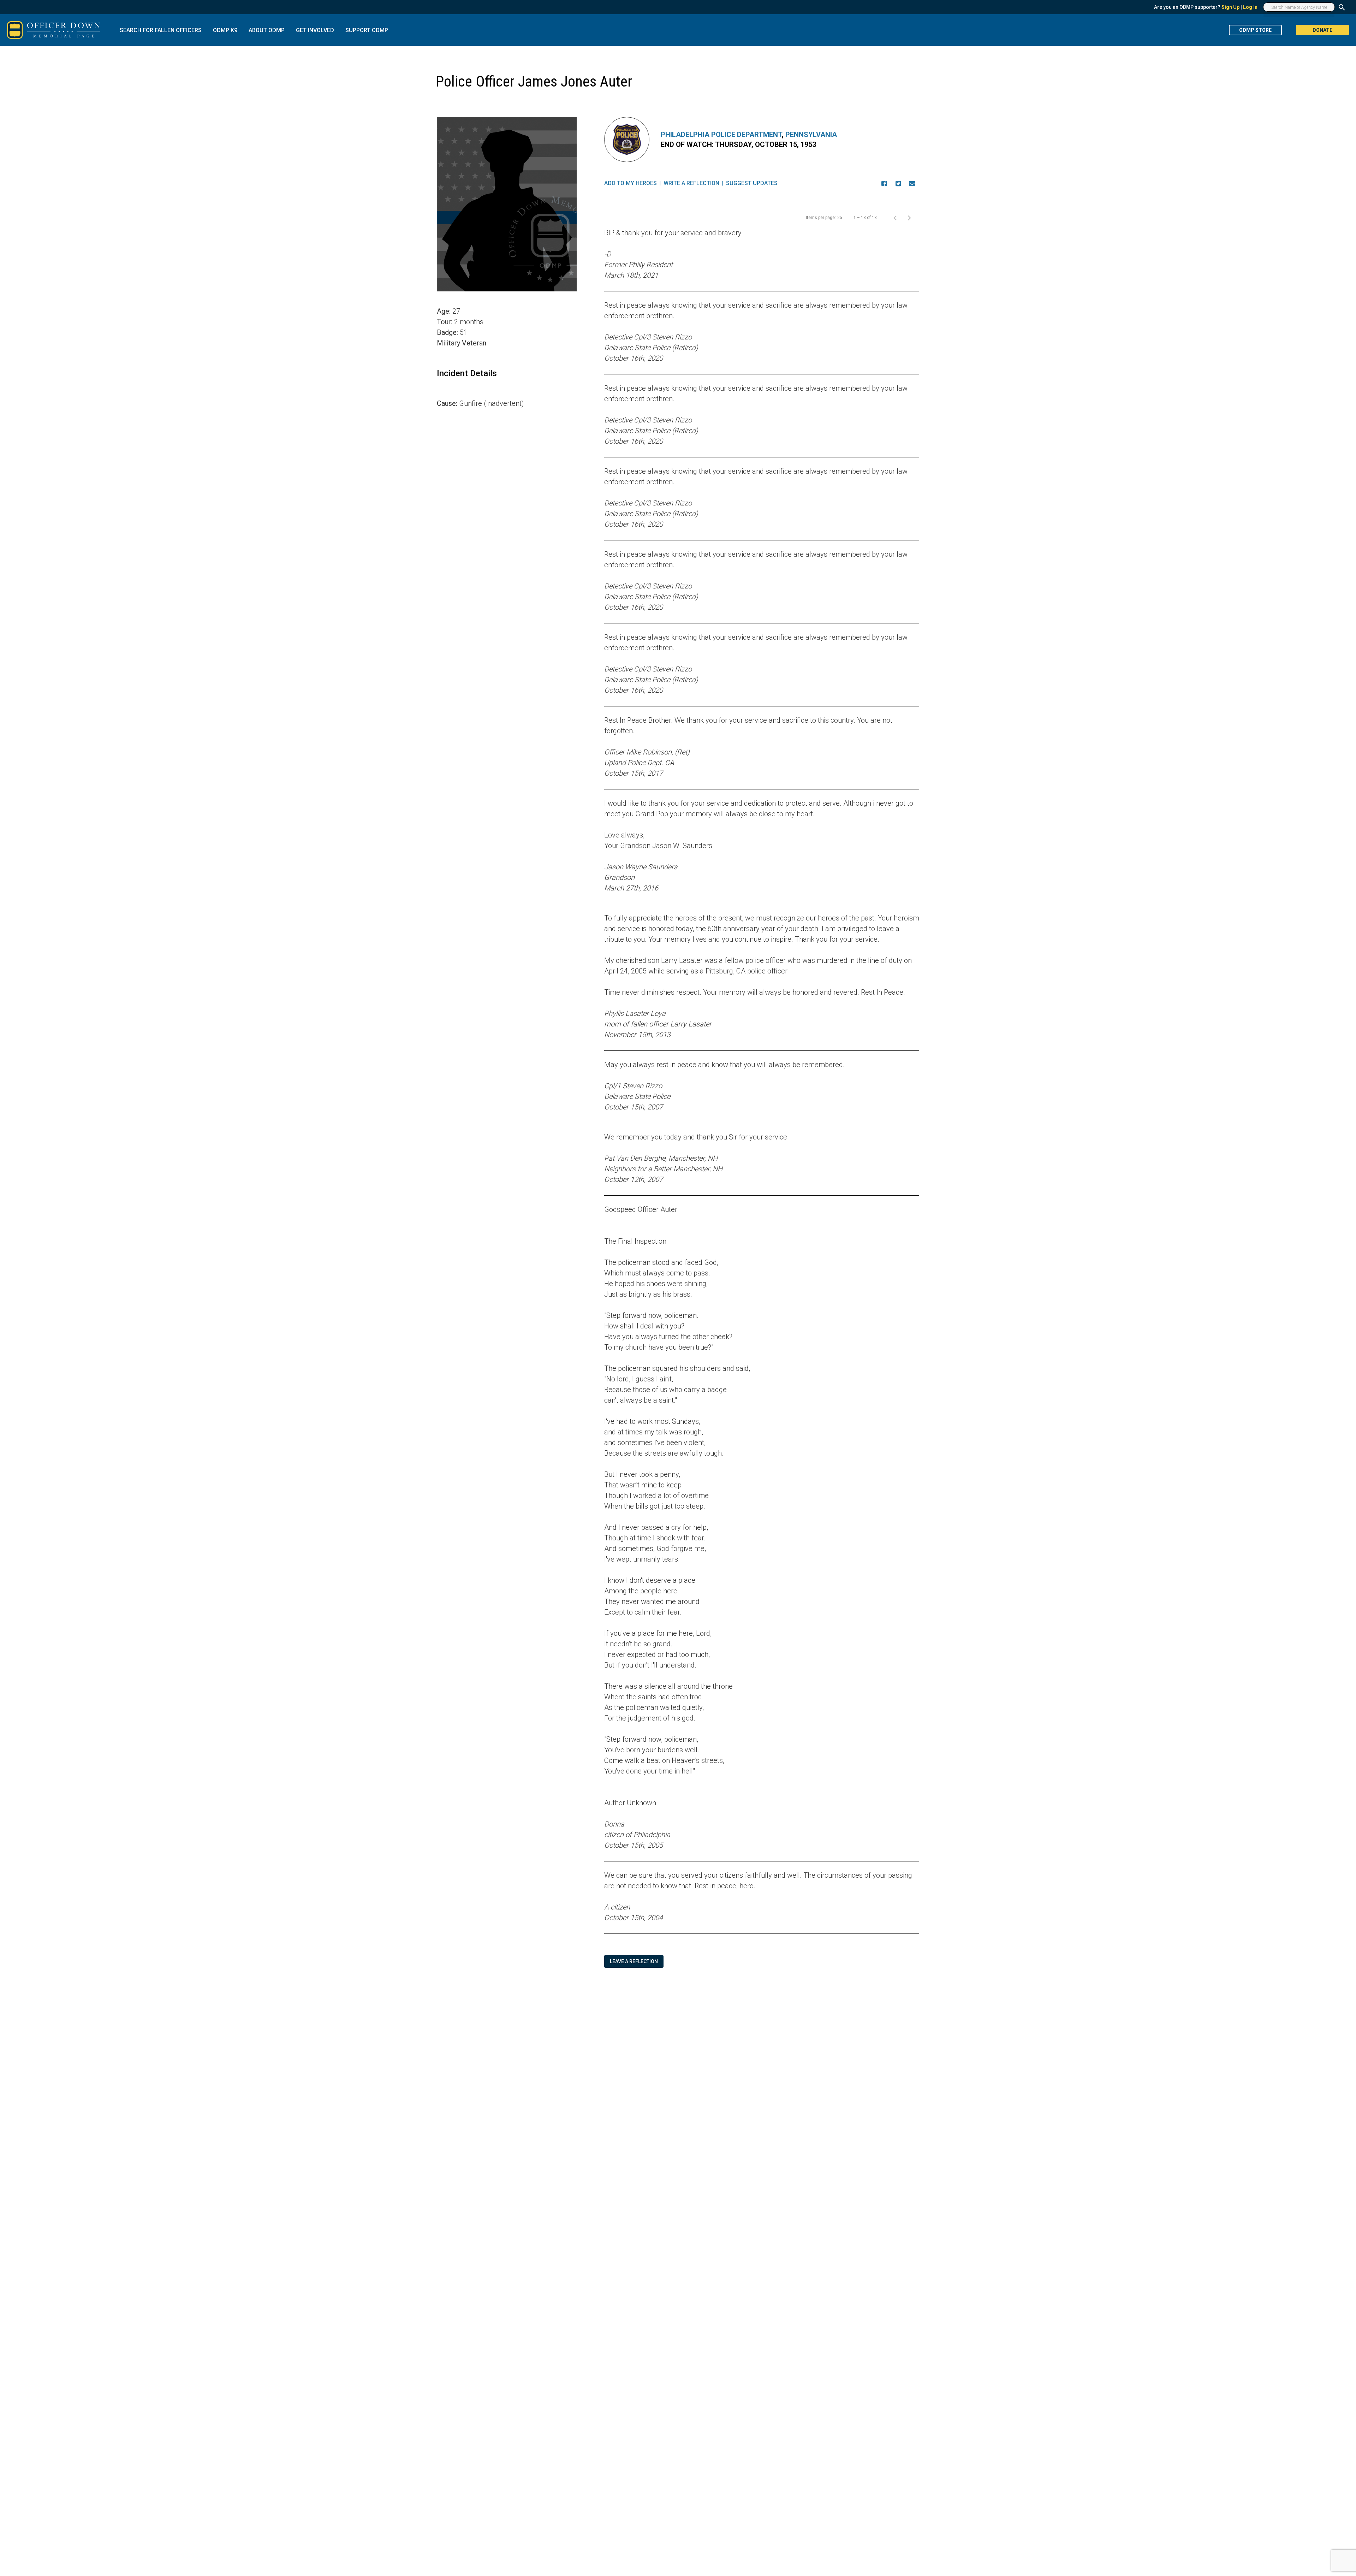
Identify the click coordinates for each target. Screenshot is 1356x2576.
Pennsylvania (811, 135)
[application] (507, 508)
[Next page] (909, 218)
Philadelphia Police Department (721, 135)
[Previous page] (895, 218)
